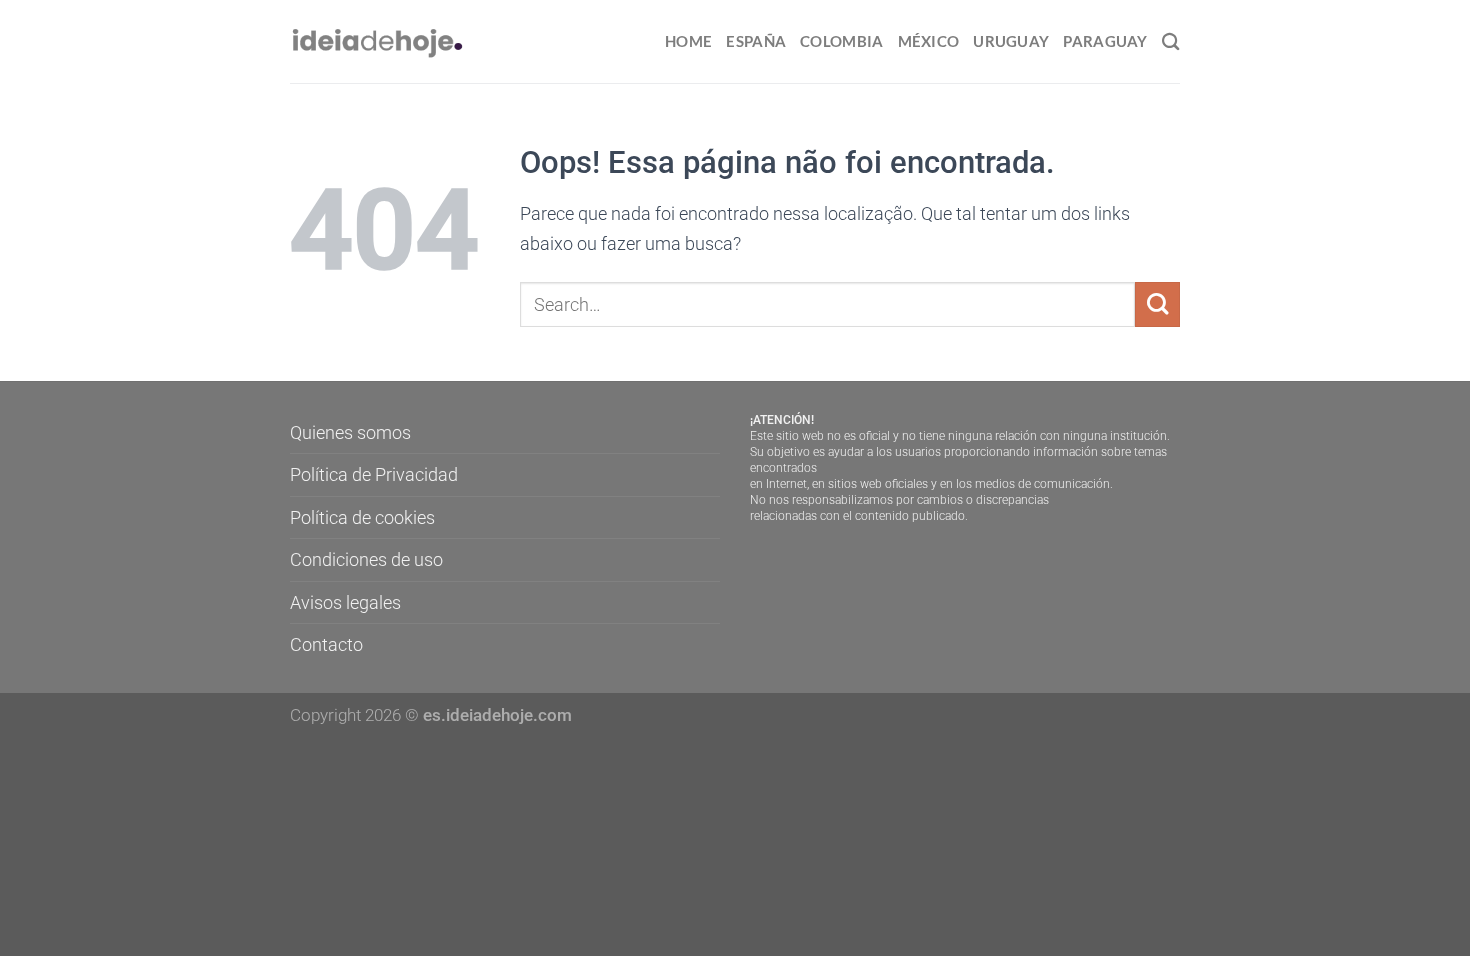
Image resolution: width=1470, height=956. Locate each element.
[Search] (1171, 41)
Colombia (841, 41)
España (756, 41)
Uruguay (1011, 41)
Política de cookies (362, 517)
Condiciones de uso (366, 559)
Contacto (326, 644)
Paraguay (1105, 41)
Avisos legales (345, 602)
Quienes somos (350, 432)
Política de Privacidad (374, 474)
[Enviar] (1157, 304)
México (929, 41)
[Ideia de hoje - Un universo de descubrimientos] (378, 41)
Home (688, 41)
